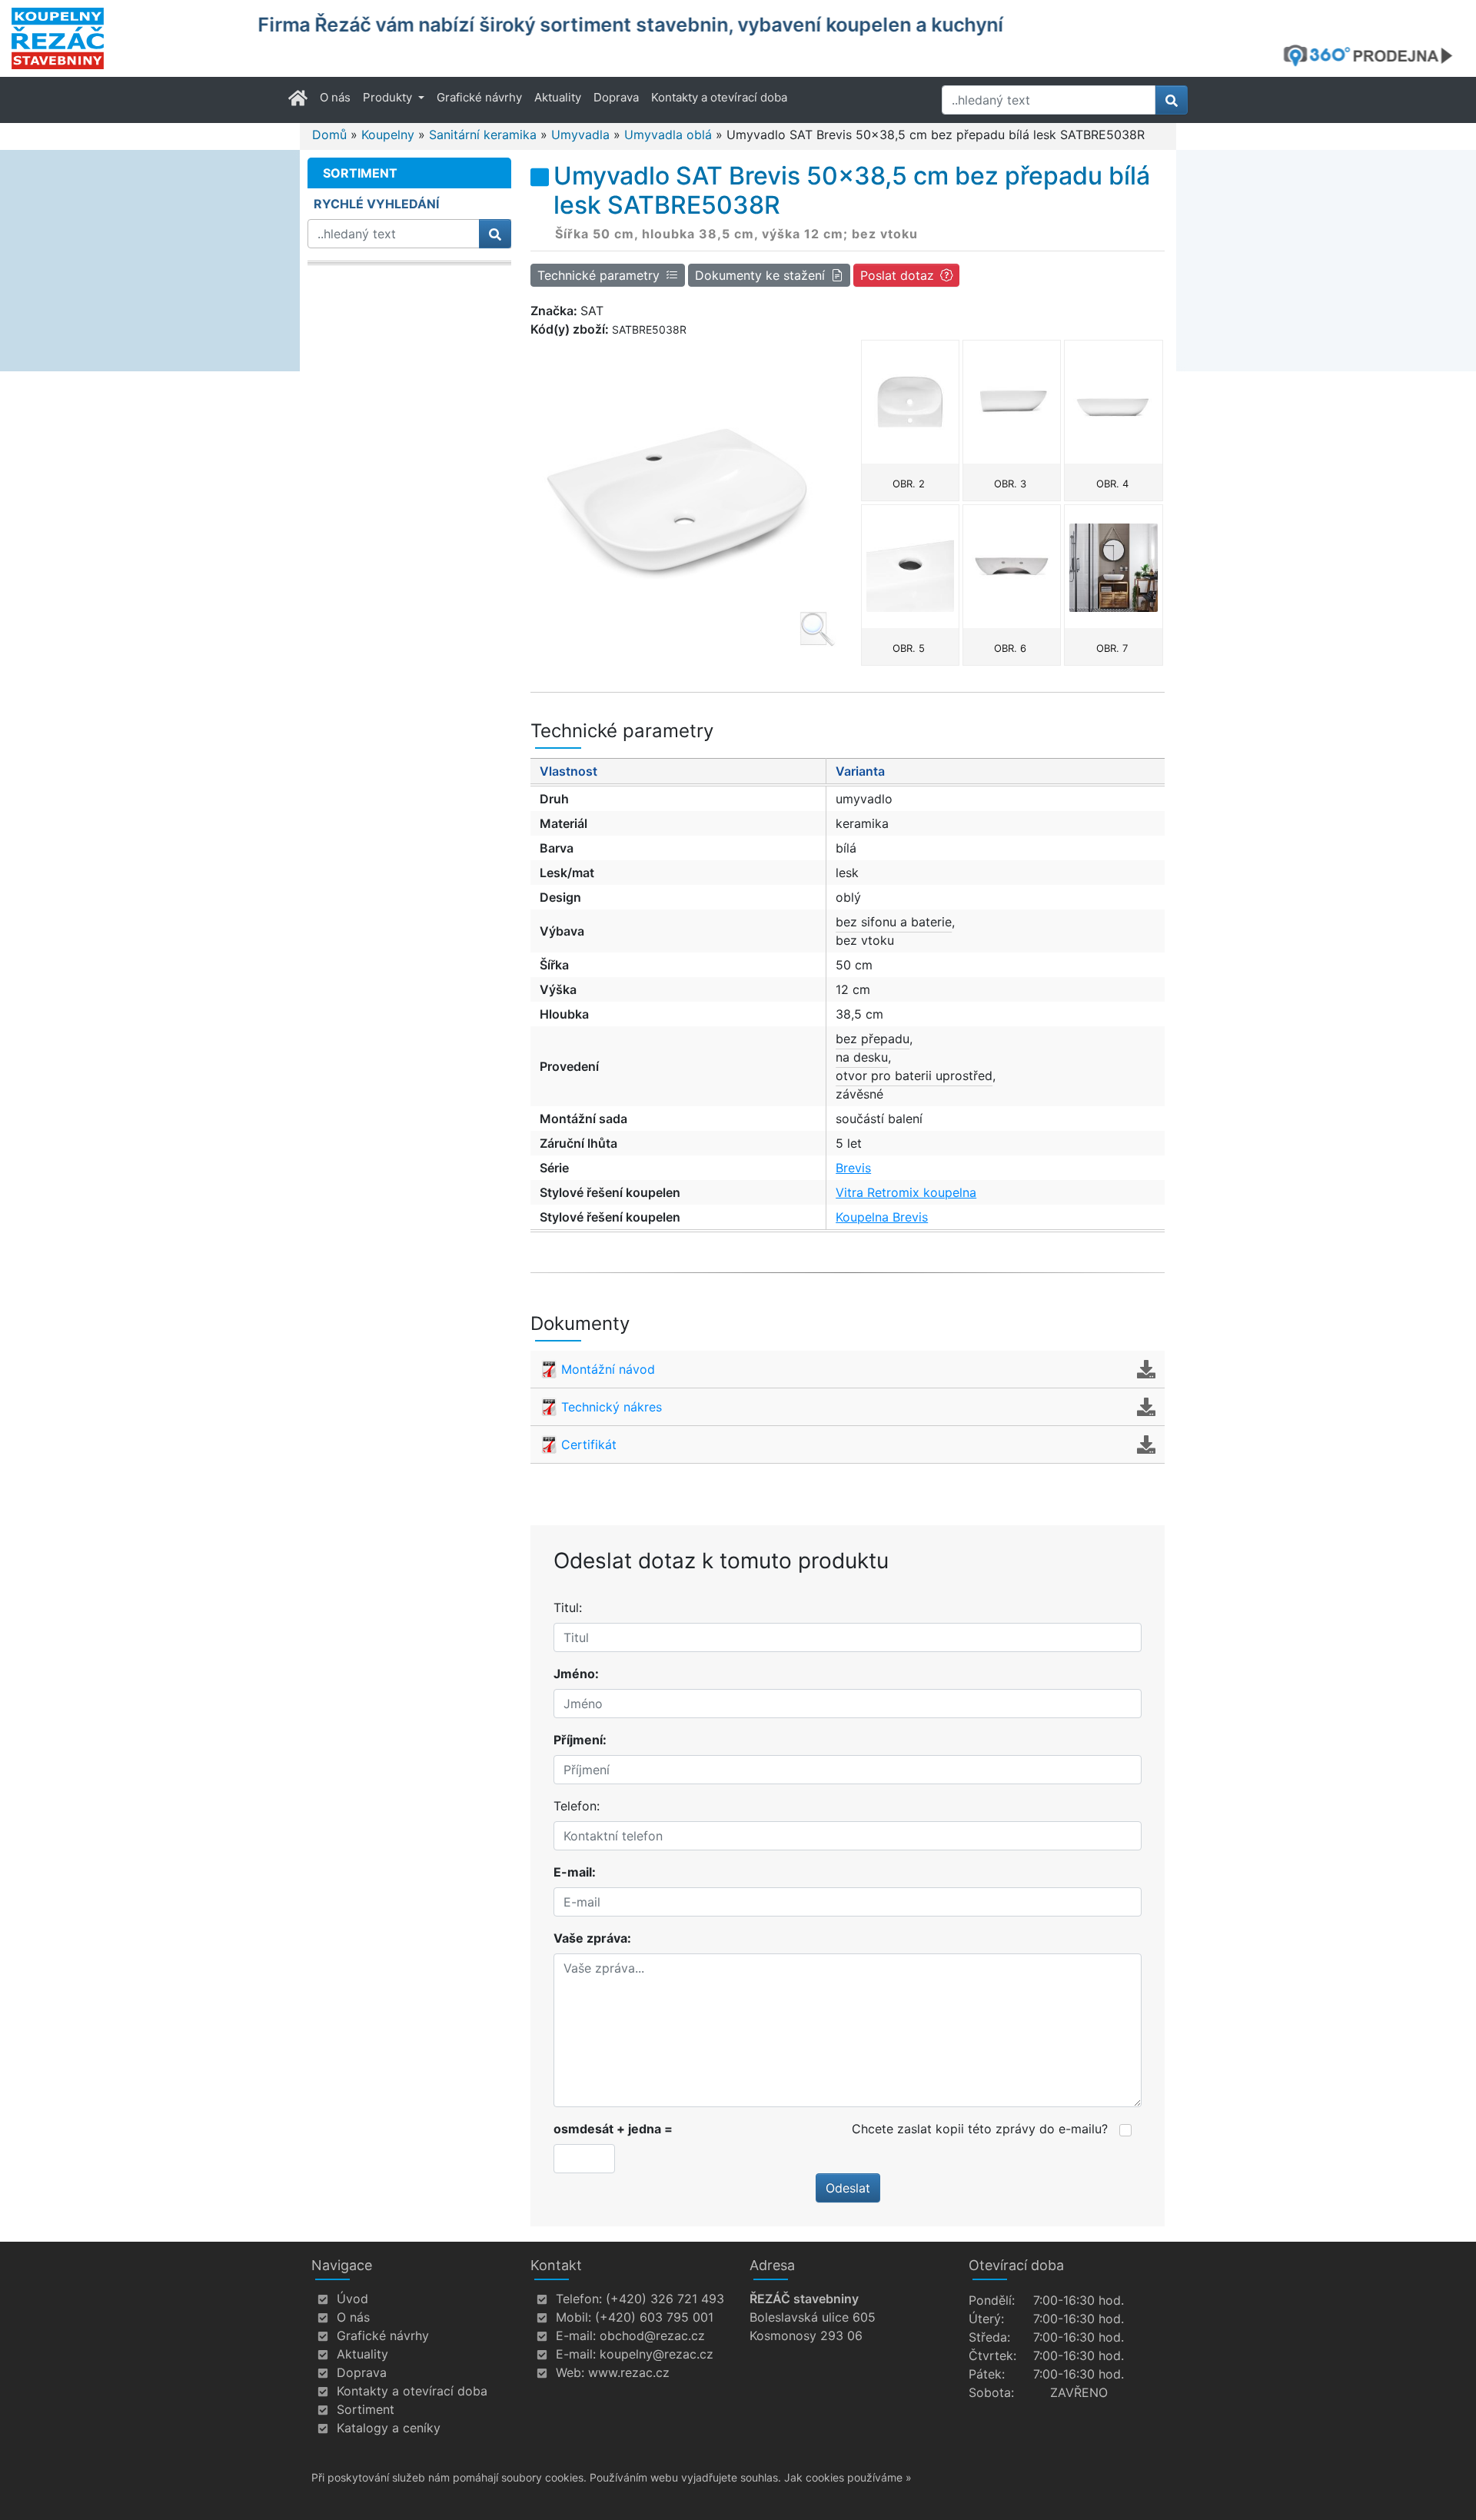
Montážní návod (608, 1369)
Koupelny (388, 135)
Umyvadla (580, 135)
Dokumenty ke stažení (760, 275)
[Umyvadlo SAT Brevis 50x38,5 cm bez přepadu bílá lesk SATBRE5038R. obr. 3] (1012, 402)
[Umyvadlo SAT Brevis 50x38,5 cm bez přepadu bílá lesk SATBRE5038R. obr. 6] (1012, 567)
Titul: (568, 1607)
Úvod (352, 2299)
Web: (570, 2372)
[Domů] (125, 38)
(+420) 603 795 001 (654, 2317)
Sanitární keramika (483, 135)
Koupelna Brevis (882, 1217)
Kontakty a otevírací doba (719, 97)
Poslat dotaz (897, 275)
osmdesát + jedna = (613, 2129)
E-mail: (575, 1872)
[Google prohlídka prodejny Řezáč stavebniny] (1374, 55)
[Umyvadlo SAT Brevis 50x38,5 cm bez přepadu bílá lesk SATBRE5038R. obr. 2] (910, 402)
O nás (335, 97)
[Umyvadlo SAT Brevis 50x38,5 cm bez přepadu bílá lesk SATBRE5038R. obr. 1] (683, 495)
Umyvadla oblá (668, 135)
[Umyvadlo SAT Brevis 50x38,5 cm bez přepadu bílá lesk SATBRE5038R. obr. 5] (910, 567)
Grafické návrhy (479, 97)
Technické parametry (598, 275)
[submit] (1172, 100)
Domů (329, 135)
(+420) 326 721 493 (665, 2299)
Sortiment (366, 2409)
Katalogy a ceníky (389, 2428)
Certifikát (589, 1445)
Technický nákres (612, 1407)
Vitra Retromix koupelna (906, 1192)
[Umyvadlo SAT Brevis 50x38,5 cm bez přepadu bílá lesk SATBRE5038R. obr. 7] (1113, 567)
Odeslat (848, 2188)
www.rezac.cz (629, 2372)
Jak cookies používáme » (848, 2477)
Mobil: (573, 2317)
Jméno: (576, 1674)
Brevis (853, 1168)
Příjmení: (580, 1740)
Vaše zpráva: (592, 1938)
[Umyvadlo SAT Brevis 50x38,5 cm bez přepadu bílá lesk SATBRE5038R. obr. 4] (1113, 402)
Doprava (616, 97)
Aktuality (558, 97)
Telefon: (577, 1806)
